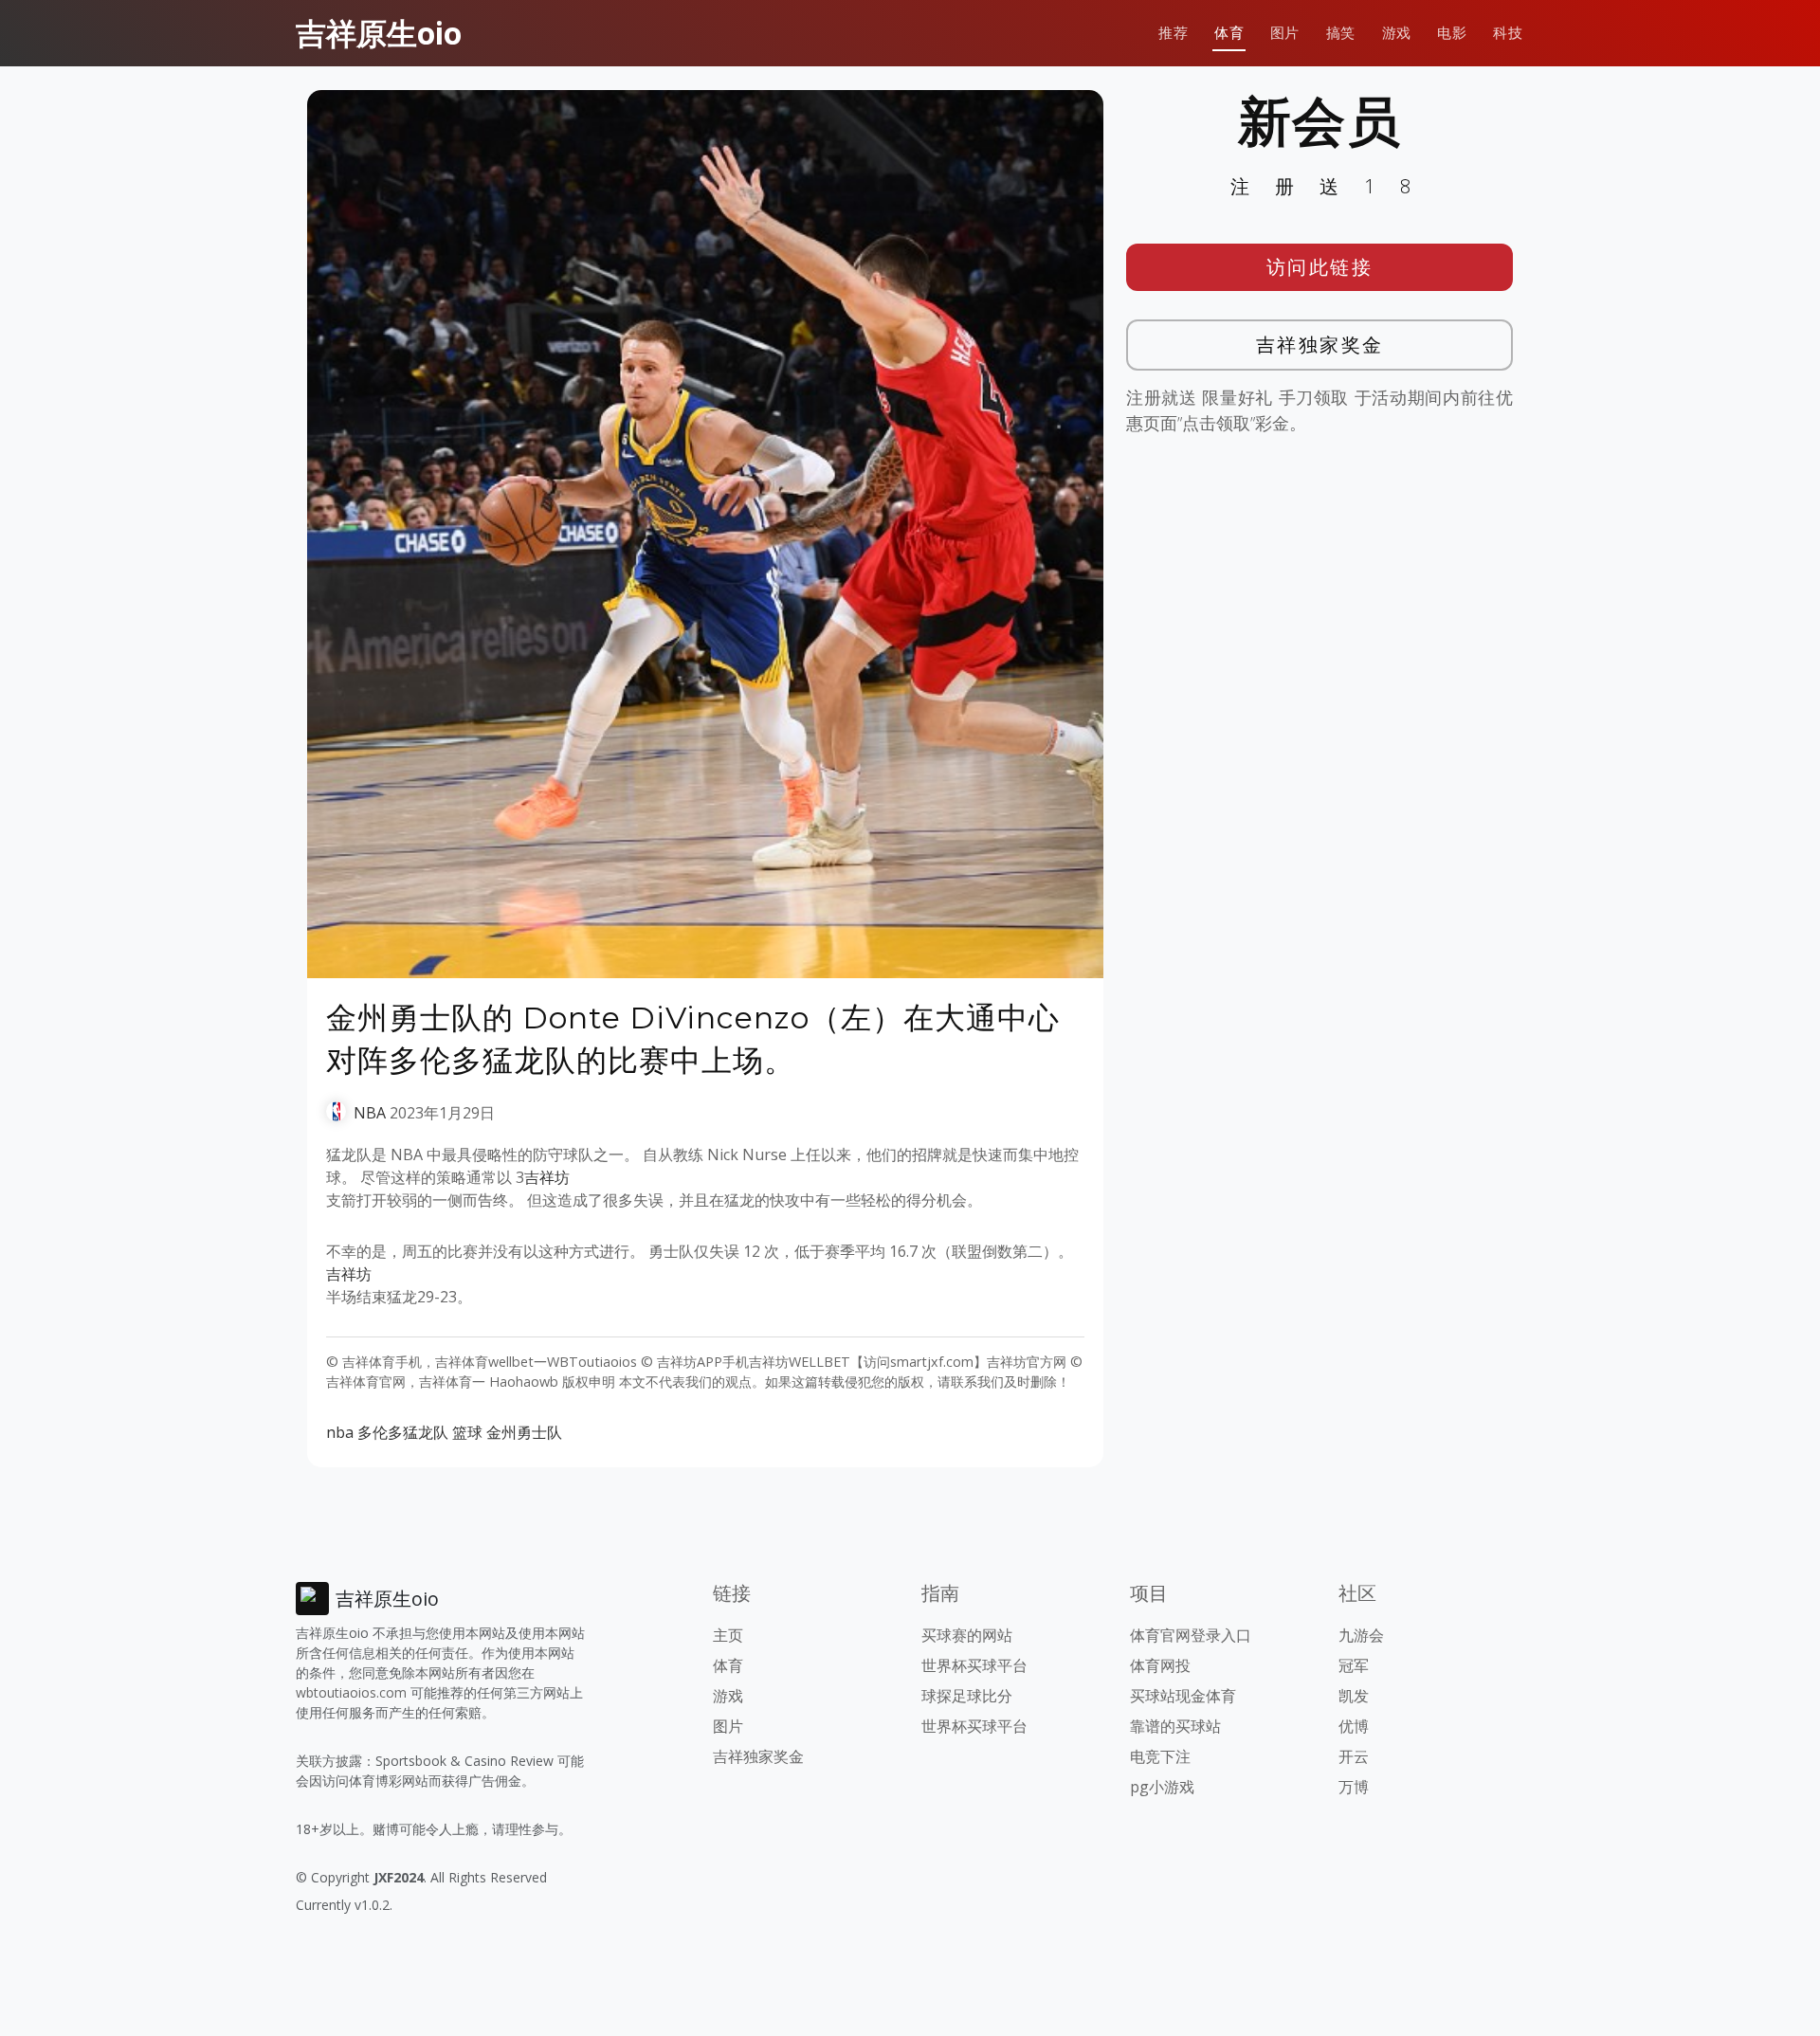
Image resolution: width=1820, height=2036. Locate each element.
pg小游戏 (1162, 1787)
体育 (1229, 33)
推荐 (1173, 33)
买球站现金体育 (1183, 1696)
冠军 (1354, 1665)
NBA (370, 1113)
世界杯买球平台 (974, 1665)
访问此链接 (1320, 267)
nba (340, 1432)
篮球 (467, 1432)
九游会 (1361, 1635)
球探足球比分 (967, 1696)
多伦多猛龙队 (403, 1432)
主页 (728, 1635)
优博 (1354, 1726)
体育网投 (1160, 1665)
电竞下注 (1160, 1756)
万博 (1354, 1787)
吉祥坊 (547, 1177)
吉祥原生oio (379, 33)
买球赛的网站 (967, 1635)
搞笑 (1341, 33)
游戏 (1397, 33)
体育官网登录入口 (1191, 1635)
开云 (1354, 1756)
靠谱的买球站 (1175, 1726)
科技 (1508, 33)
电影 (1452, 33)
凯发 (1354, 1696)
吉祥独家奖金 (1320, 345)
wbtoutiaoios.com (351, 1692)
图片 (1285, 33)
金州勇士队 (524, 1432)
